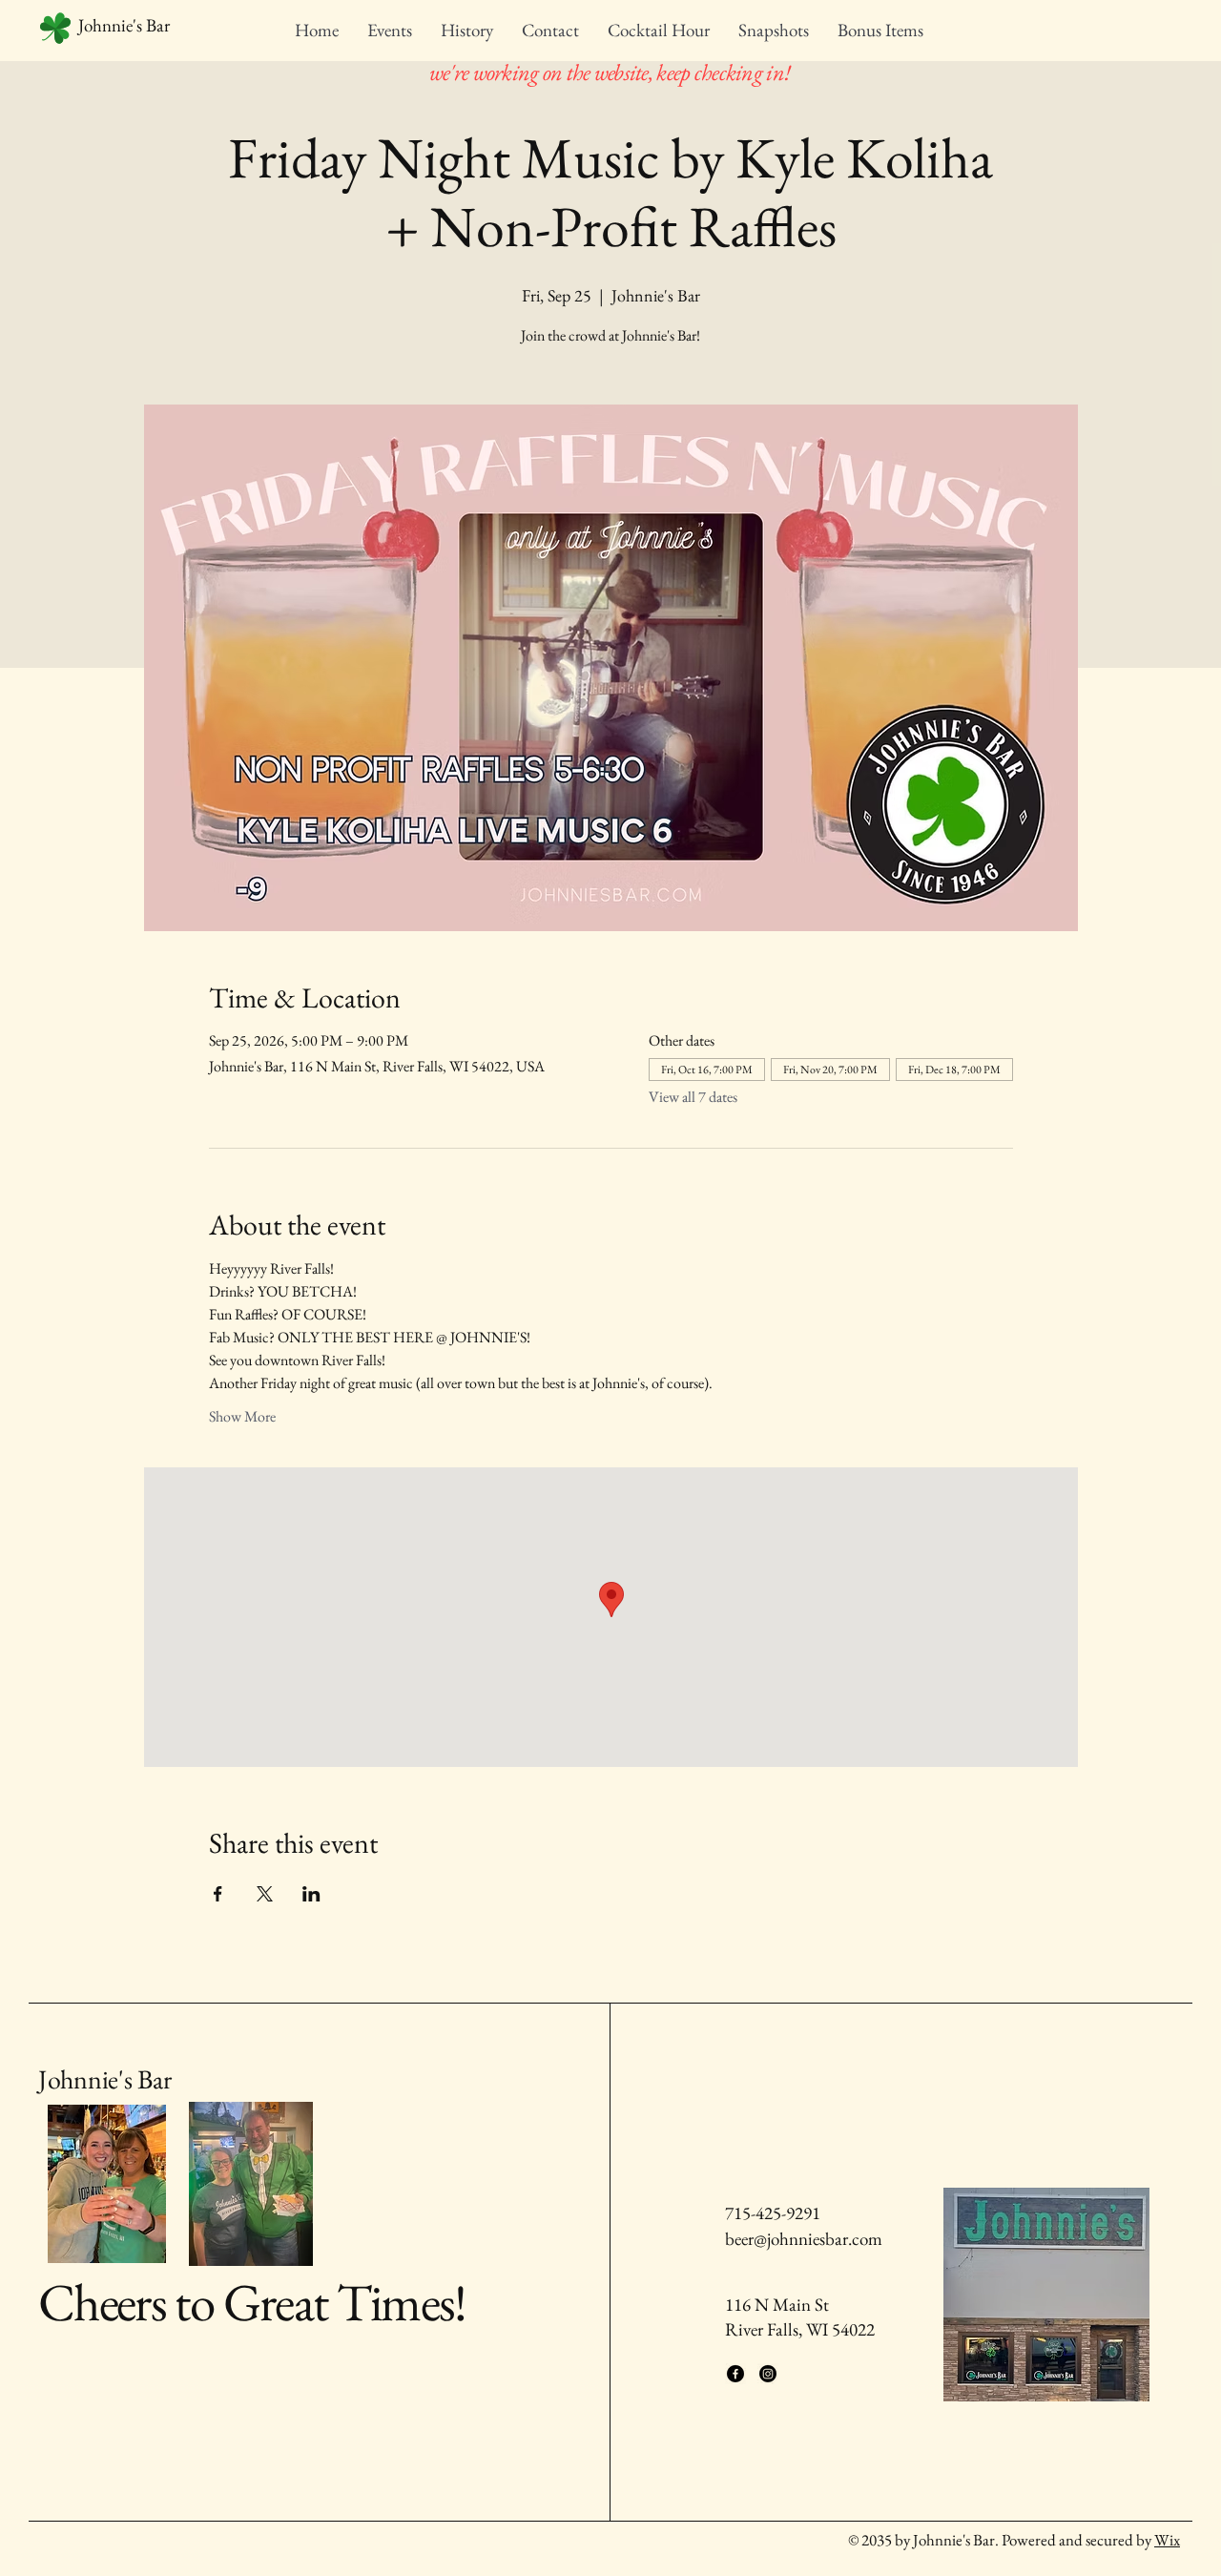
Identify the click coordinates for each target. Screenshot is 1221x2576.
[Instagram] (768, 2374)
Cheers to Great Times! (252, 2302)
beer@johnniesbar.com (804, 2239)
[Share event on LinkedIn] (311, 1894)
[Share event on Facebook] (218, 1894)
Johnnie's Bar (104, 2079)
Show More (242, 1416)
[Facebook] (735, 2374)
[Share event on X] (265, 1894)
